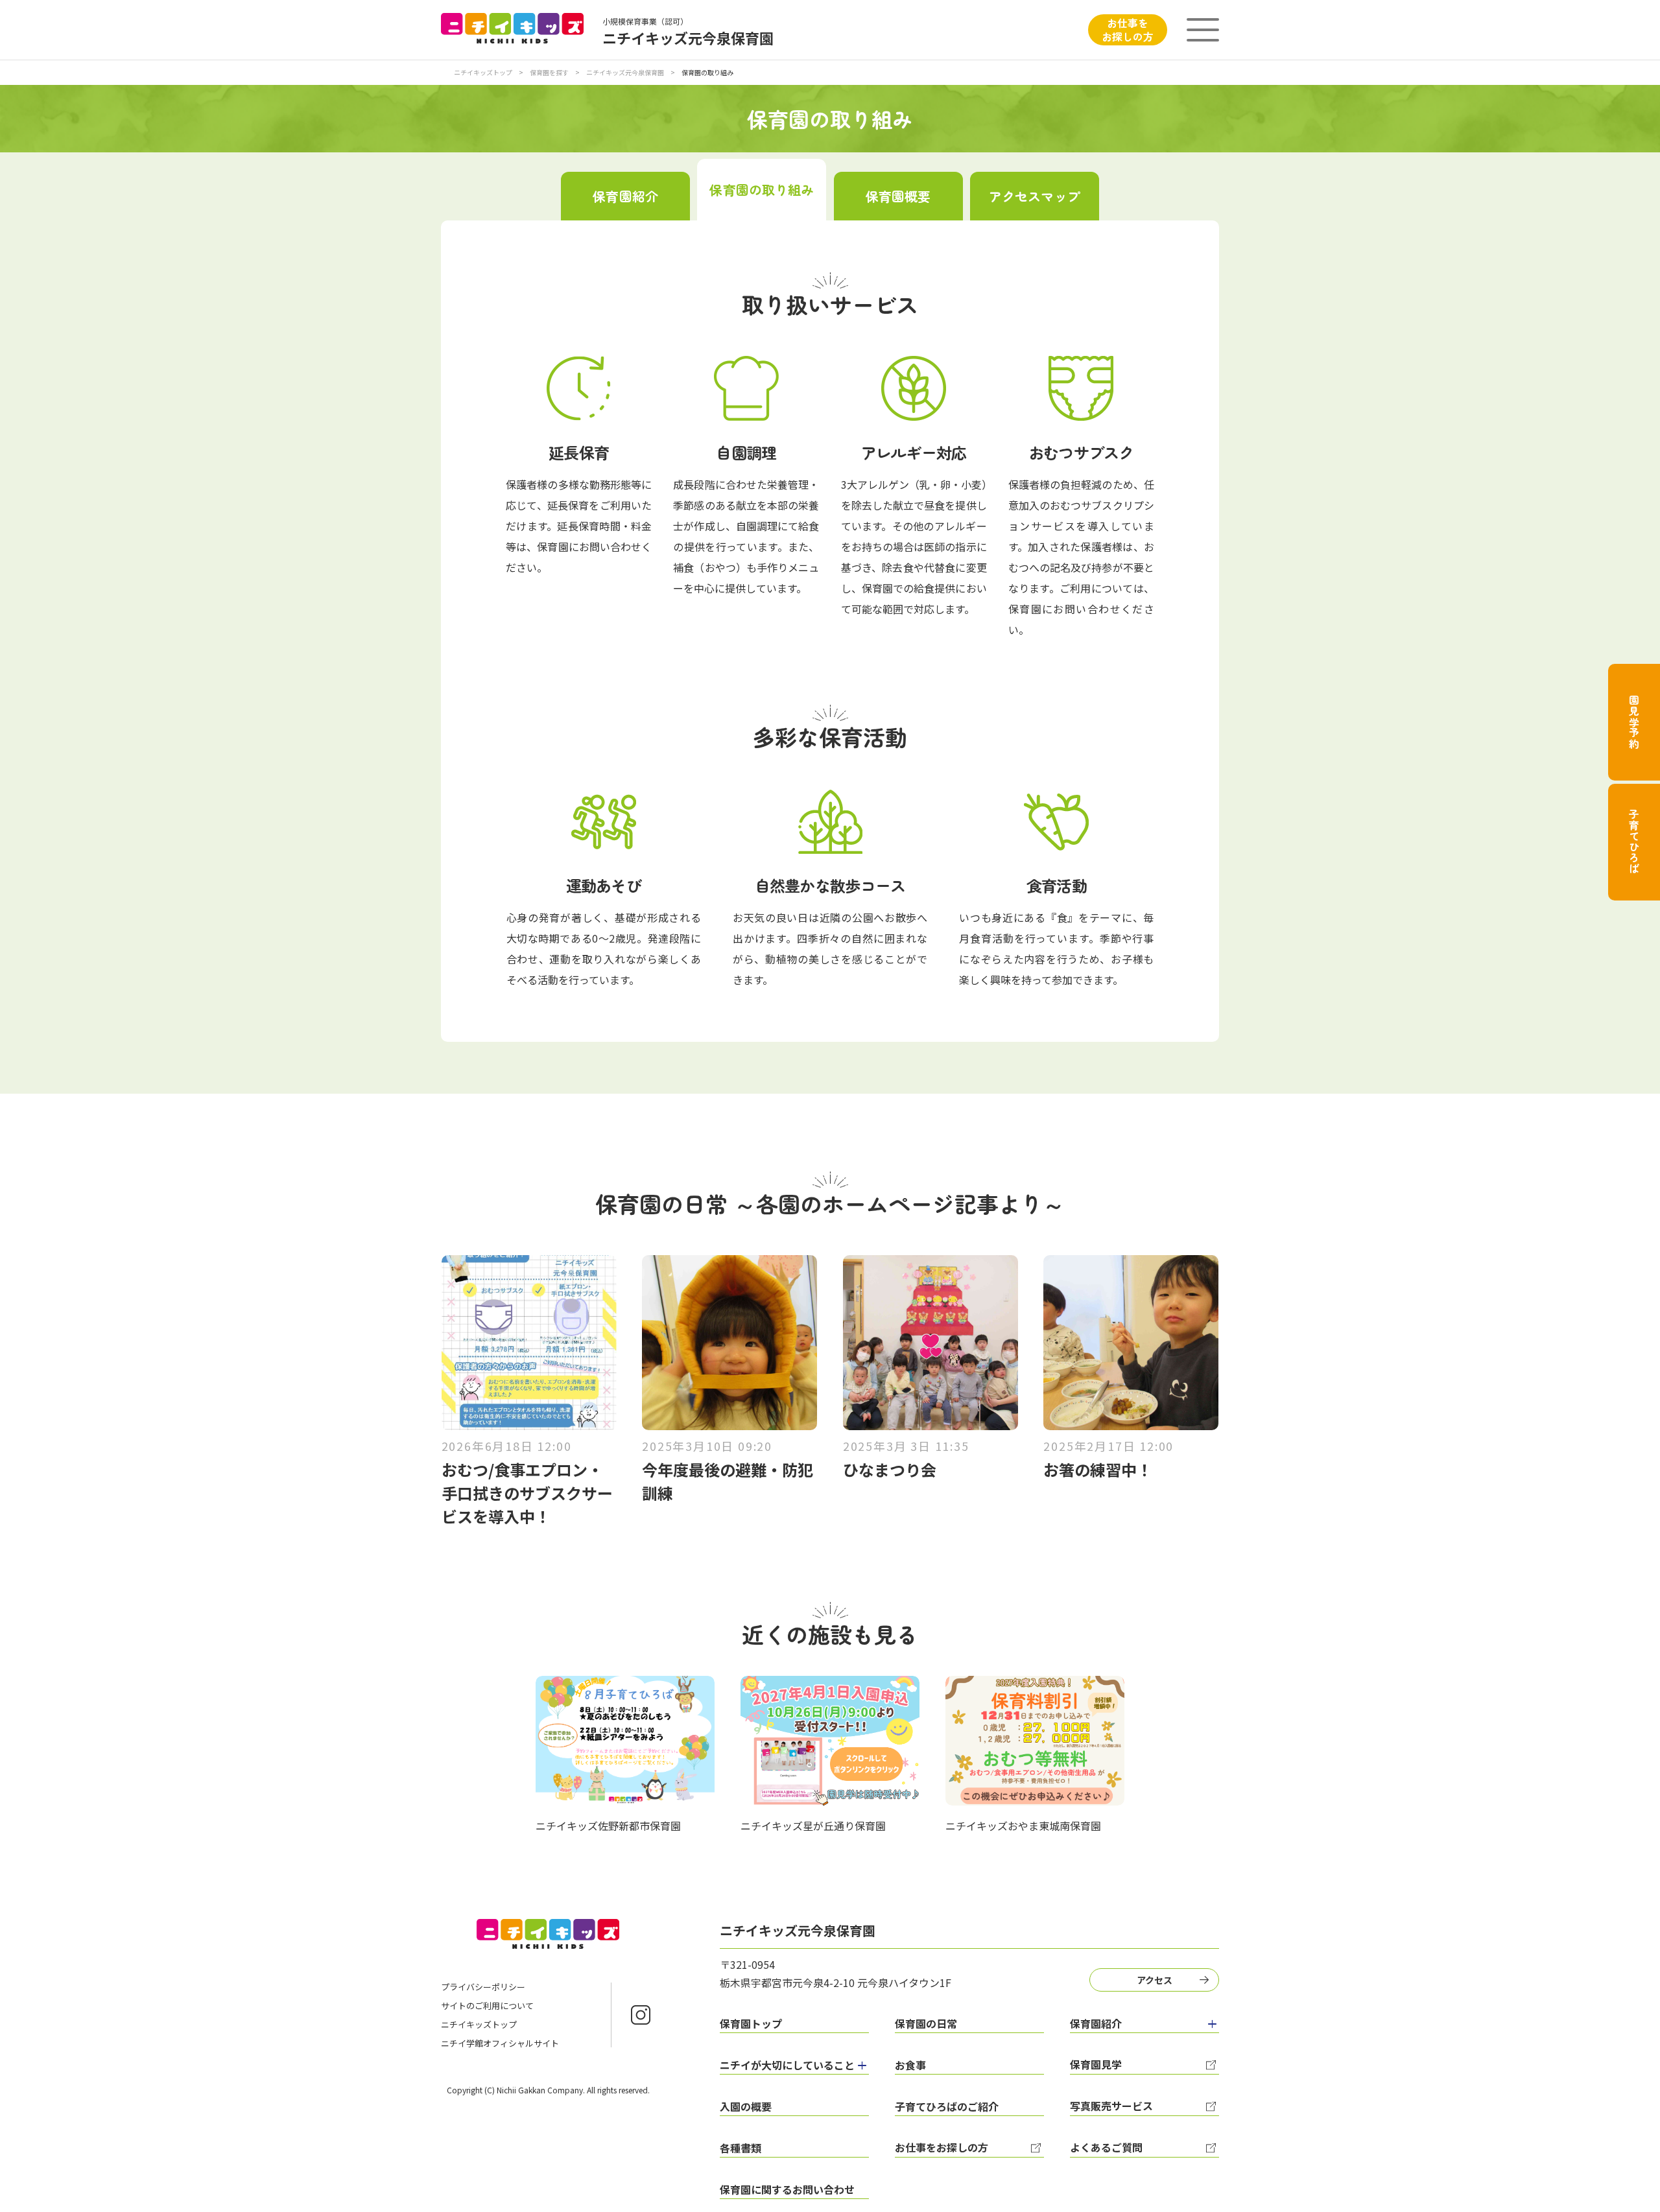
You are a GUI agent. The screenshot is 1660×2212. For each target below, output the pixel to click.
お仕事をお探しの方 (1128, 29)
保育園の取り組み (762, 190)
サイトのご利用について (487, 2006)
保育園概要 (898, 196)
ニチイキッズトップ (483, 72)
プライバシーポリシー (483, 1987)
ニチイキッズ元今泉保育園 (625, 72)
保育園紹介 (625, 196)
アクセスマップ (1035, 196)
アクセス (1155, 1980)
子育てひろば (1634, 842)
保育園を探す (549, 72)
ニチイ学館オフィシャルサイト (500, 2043)
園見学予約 (1634, 722)
